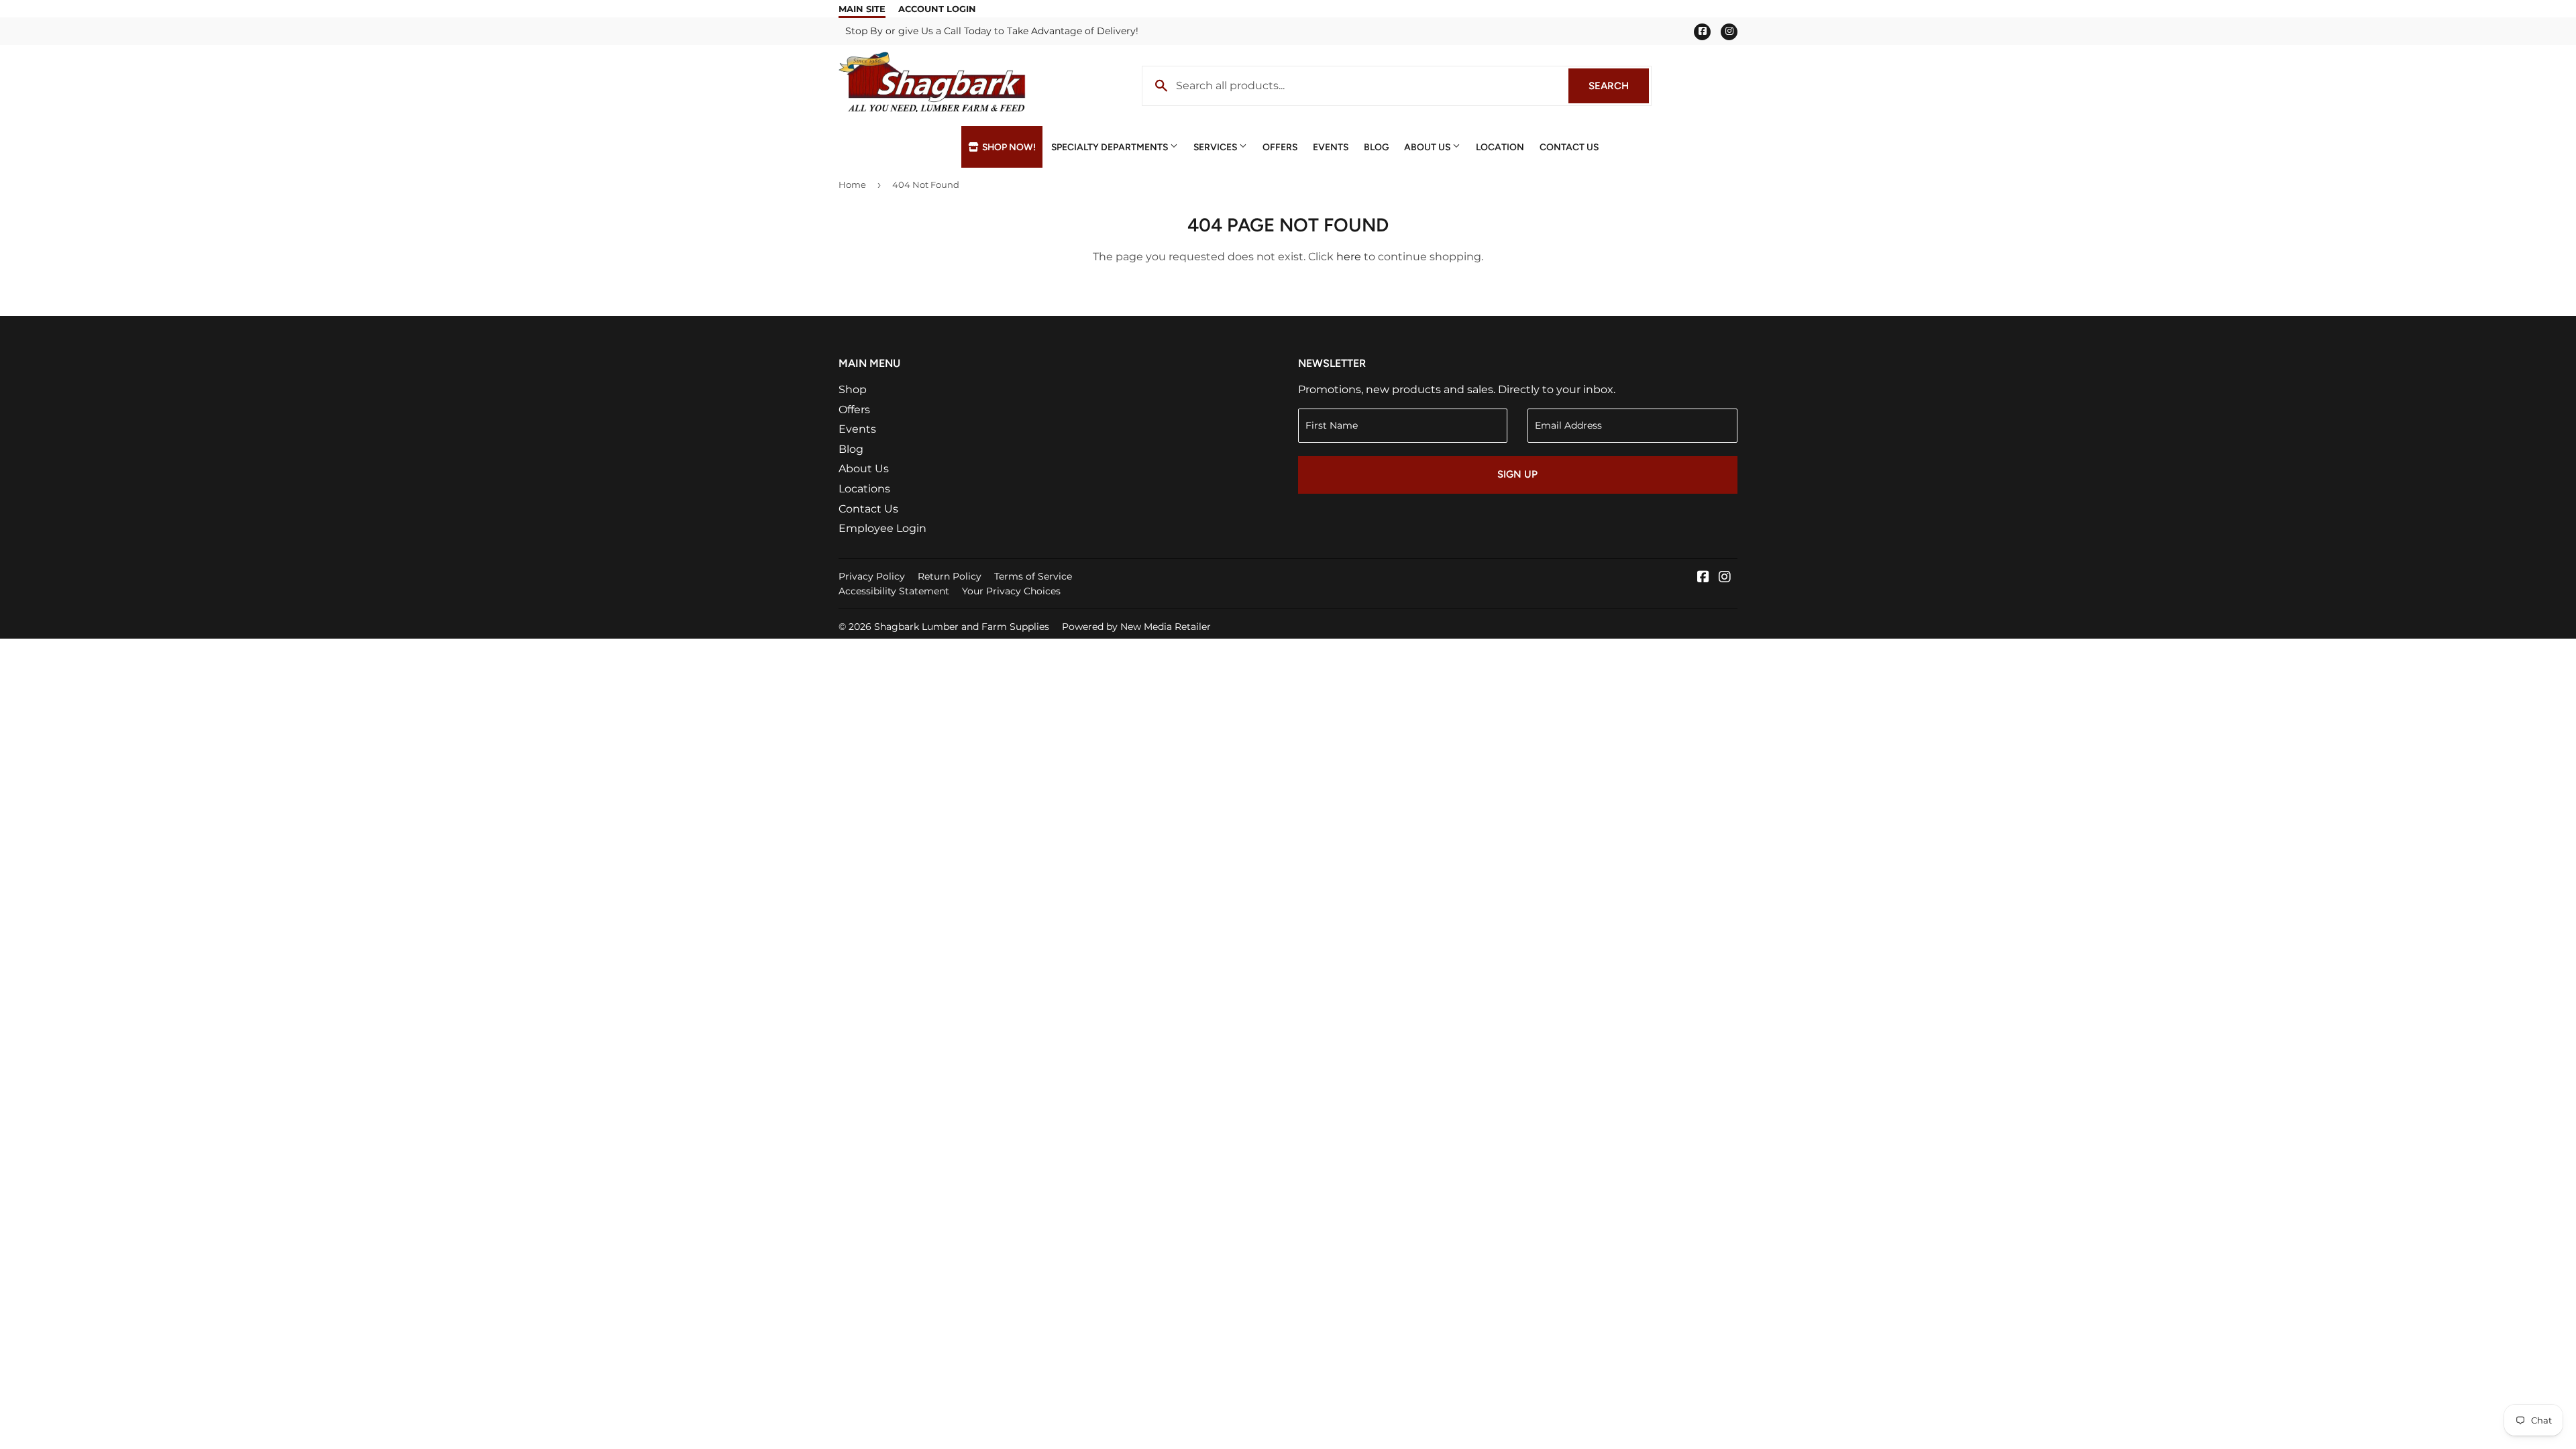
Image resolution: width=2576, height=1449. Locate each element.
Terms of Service (1033, 576)
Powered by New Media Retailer (1136, 627)
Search (1619, 86)
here (1349, 257)
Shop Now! (1008, 147)
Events (1331, 147)
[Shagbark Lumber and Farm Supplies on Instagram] (1725, 578)
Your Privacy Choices (1011, 591)
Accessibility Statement (894, 591)
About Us (1428, 147)
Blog (1376, 147)
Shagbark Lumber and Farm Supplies (962, 627)
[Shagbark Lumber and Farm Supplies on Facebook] (1703, 578)
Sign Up (1517, 474)
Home (852, 184)
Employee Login (882, 528)
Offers (1280, 147)
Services (1216, 147)
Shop (853, 389)
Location (1500, 147)
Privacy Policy (872, 576)
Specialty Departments (1111, 147)
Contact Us (1569, 147)
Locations (864, 489)
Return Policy (950, 576)
